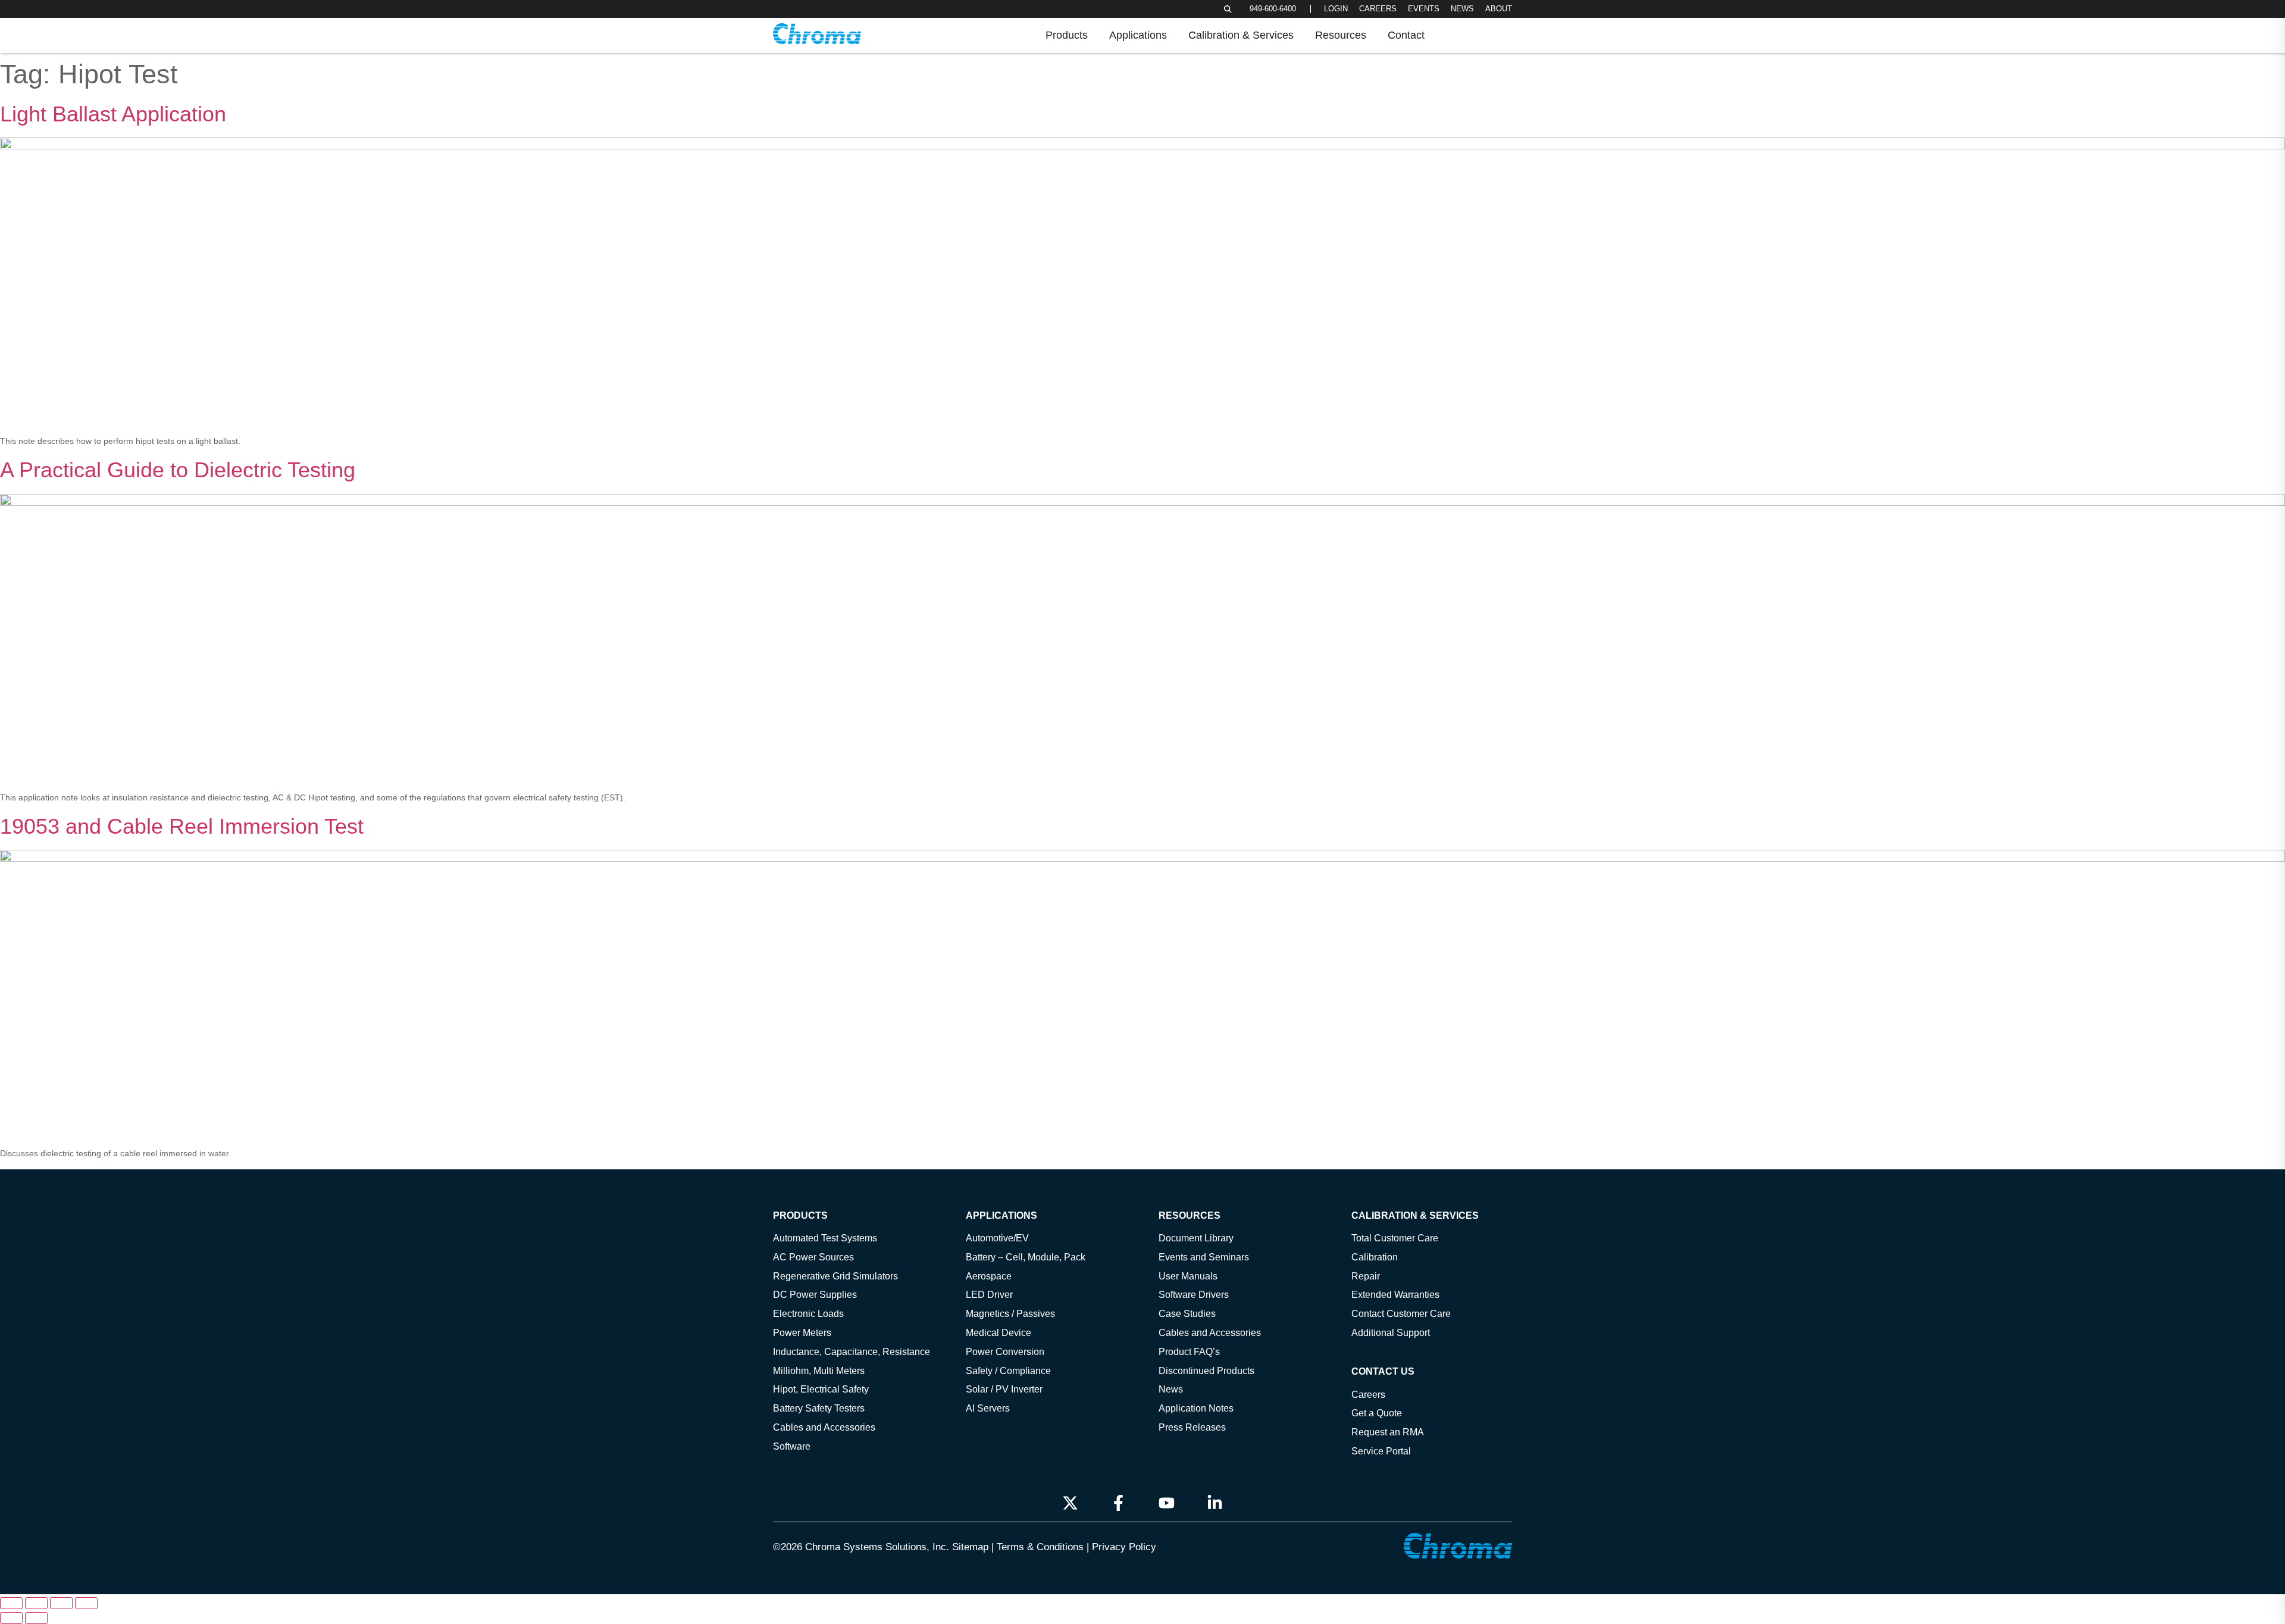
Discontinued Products (1206, 1370)
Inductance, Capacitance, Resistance (852, 1351)
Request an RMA (1388, 1432)
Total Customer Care (1395, 1238)
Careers (1368, 1394)
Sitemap (970, 1547)
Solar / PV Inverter (1004, 1389)
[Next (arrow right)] (36, 1618)
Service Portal (1381, 1451)
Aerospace (989, 1276)
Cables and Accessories (824, 1427)
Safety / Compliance (1008, 1370)
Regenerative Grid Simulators (835, 1276)
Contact (1406, 35)
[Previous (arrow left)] (11, 1618)
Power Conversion (1005, 1351)
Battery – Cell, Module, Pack (1026, 1257)
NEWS (1462, 9)
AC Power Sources (813, 1257)
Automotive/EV (997, 1238)
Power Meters (802, 1332)
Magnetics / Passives (1010, 1313)
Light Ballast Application (113, 114)
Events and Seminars (1204, 1257)
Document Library (1196, 1238)
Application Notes (1196, 1408)
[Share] (61, 1603)
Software (792, 1446)
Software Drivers (1194, 1294)
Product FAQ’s (1189, 1351)
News (1171, 1389)
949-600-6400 (1273, 9)
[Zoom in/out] (11, 1603)
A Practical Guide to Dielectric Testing (178, 470)
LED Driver (989, 1294)
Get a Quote (1377, 1413)
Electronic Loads (808, 1313)
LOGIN (1336, 9)
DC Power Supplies (815, 1294)
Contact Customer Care (1401, 1313)
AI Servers (988, 1408)
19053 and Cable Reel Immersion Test (182, 826)
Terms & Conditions (1040, 1547)
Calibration (1375, 1257)
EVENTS (1424, 9)
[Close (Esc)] (86, 1603)
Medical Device (998, 1332)
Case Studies (1187, 1313)
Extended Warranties (1395, 1294)
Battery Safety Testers (819, 1408)
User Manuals (1188, 1276)
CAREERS (1378, 9)
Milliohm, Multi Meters (819, 1370)
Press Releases (1192, 1427)
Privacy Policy (1124, 1547)
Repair (1366, 1276)
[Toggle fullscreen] (36, 1603)
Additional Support (1391, 1332)
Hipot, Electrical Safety (821, 1389)
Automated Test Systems (825, 1238)
